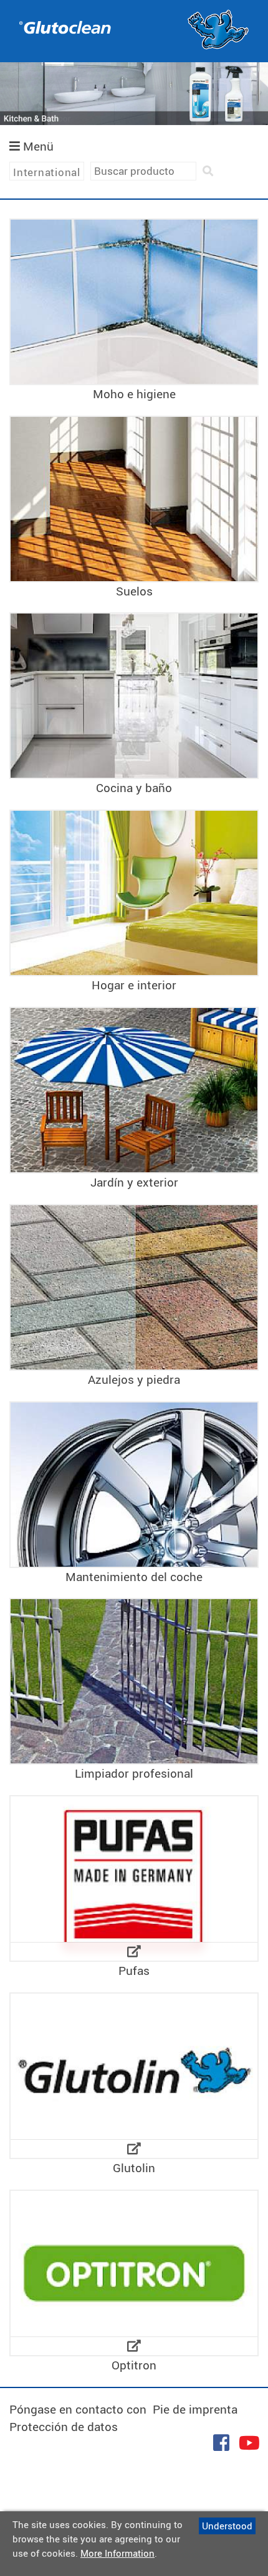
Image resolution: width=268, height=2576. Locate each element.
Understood (227, 2526)
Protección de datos (64, 2427)
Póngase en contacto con (78, 2409)
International (47, 172)
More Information (117, 2553)
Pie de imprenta (195, 2409)
